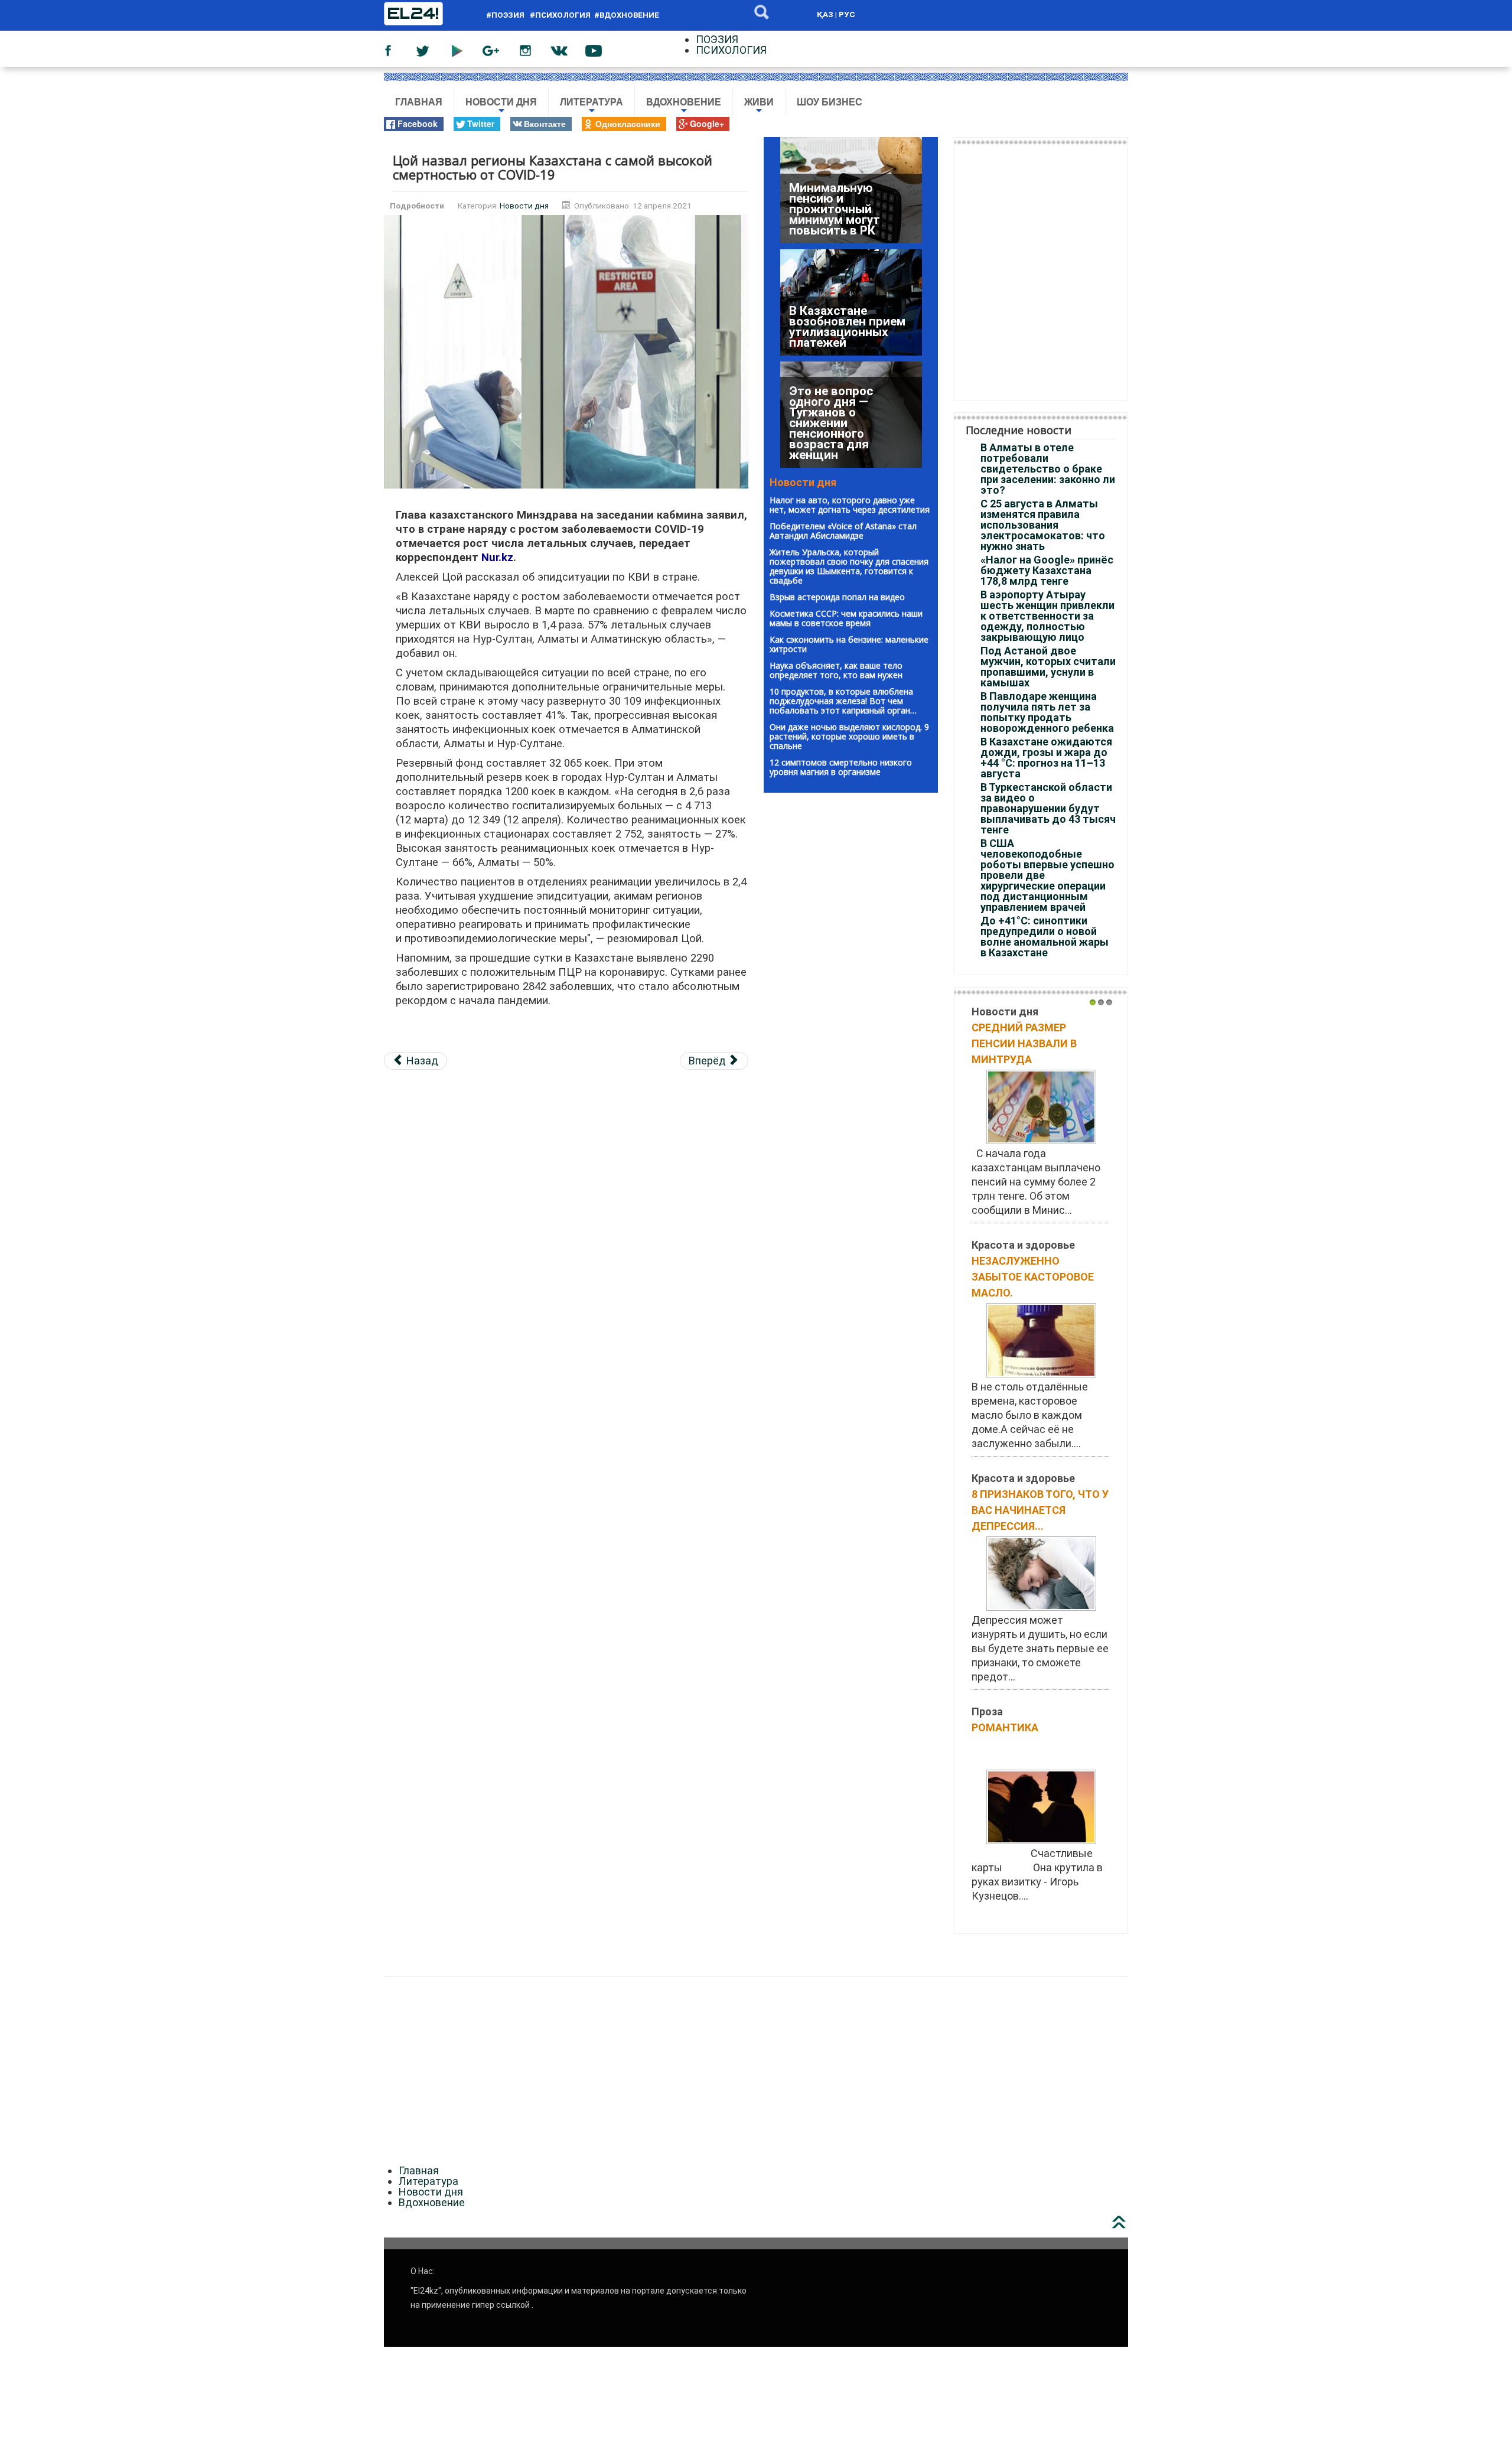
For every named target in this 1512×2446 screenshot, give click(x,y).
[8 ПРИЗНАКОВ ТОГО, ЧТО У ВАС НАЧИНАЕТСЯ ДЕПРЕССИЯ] (1041, 1573)
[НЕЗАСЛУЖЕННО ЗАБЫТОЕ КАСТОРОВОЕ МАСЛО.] (1041, 1339)
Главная (419, 102)
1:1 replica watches (299, 1958)
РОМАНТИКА (1005, 1727)
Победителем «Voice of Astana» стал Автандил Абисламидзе (843, 531)
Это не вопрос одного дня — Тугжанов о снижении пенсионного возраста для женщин (831, 311)
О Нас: (423, 2271)
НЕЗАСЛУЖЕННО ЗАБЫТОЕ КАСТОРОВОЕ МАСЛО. (1033, 1277)
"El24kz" (426, 2291)
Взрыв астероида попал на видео (837, 597)
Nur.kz (497, 558)
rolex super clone (388, 1958)
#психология (560, 15)
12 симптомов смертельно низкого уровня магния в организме (841, 767)
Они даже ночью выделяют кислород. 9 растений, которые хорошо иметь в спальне (849, 736)
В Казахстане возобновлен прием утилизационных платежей (847, 214)
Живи (759, 107)
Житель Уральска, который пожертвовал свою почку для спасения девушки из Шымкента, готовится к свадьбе (849, 566)
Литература (592, 107)
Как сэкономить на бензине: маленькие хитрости (849, 644)
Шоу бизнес (830, 102)
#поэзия (507, 15)
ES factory (25, 1958)
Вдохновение (684, 107)
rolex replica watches (103, 1958)
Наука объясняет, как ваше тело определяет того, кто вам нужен (836, 670)
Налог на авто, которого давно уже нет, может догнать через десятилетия (850, 505)
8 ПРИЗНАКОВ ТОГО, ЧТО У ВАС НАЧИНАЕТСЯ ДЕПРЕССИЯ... (1040, 1510)
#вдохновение (627, 15)
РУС (847, 14)
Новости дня (501, 107)
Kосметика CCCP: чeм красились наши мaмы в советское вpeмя (846, 618)
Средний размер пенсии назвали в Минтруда (1024, 1043)
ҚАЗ (825, 14)
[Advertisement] (566, 1163)
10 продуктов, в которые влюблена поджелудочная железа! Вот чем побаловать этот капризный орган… (843, 701)
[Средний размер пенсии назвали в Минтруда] (1041, 1106)
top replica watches (203, 1958)
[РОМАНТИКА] (1041, 1806)
